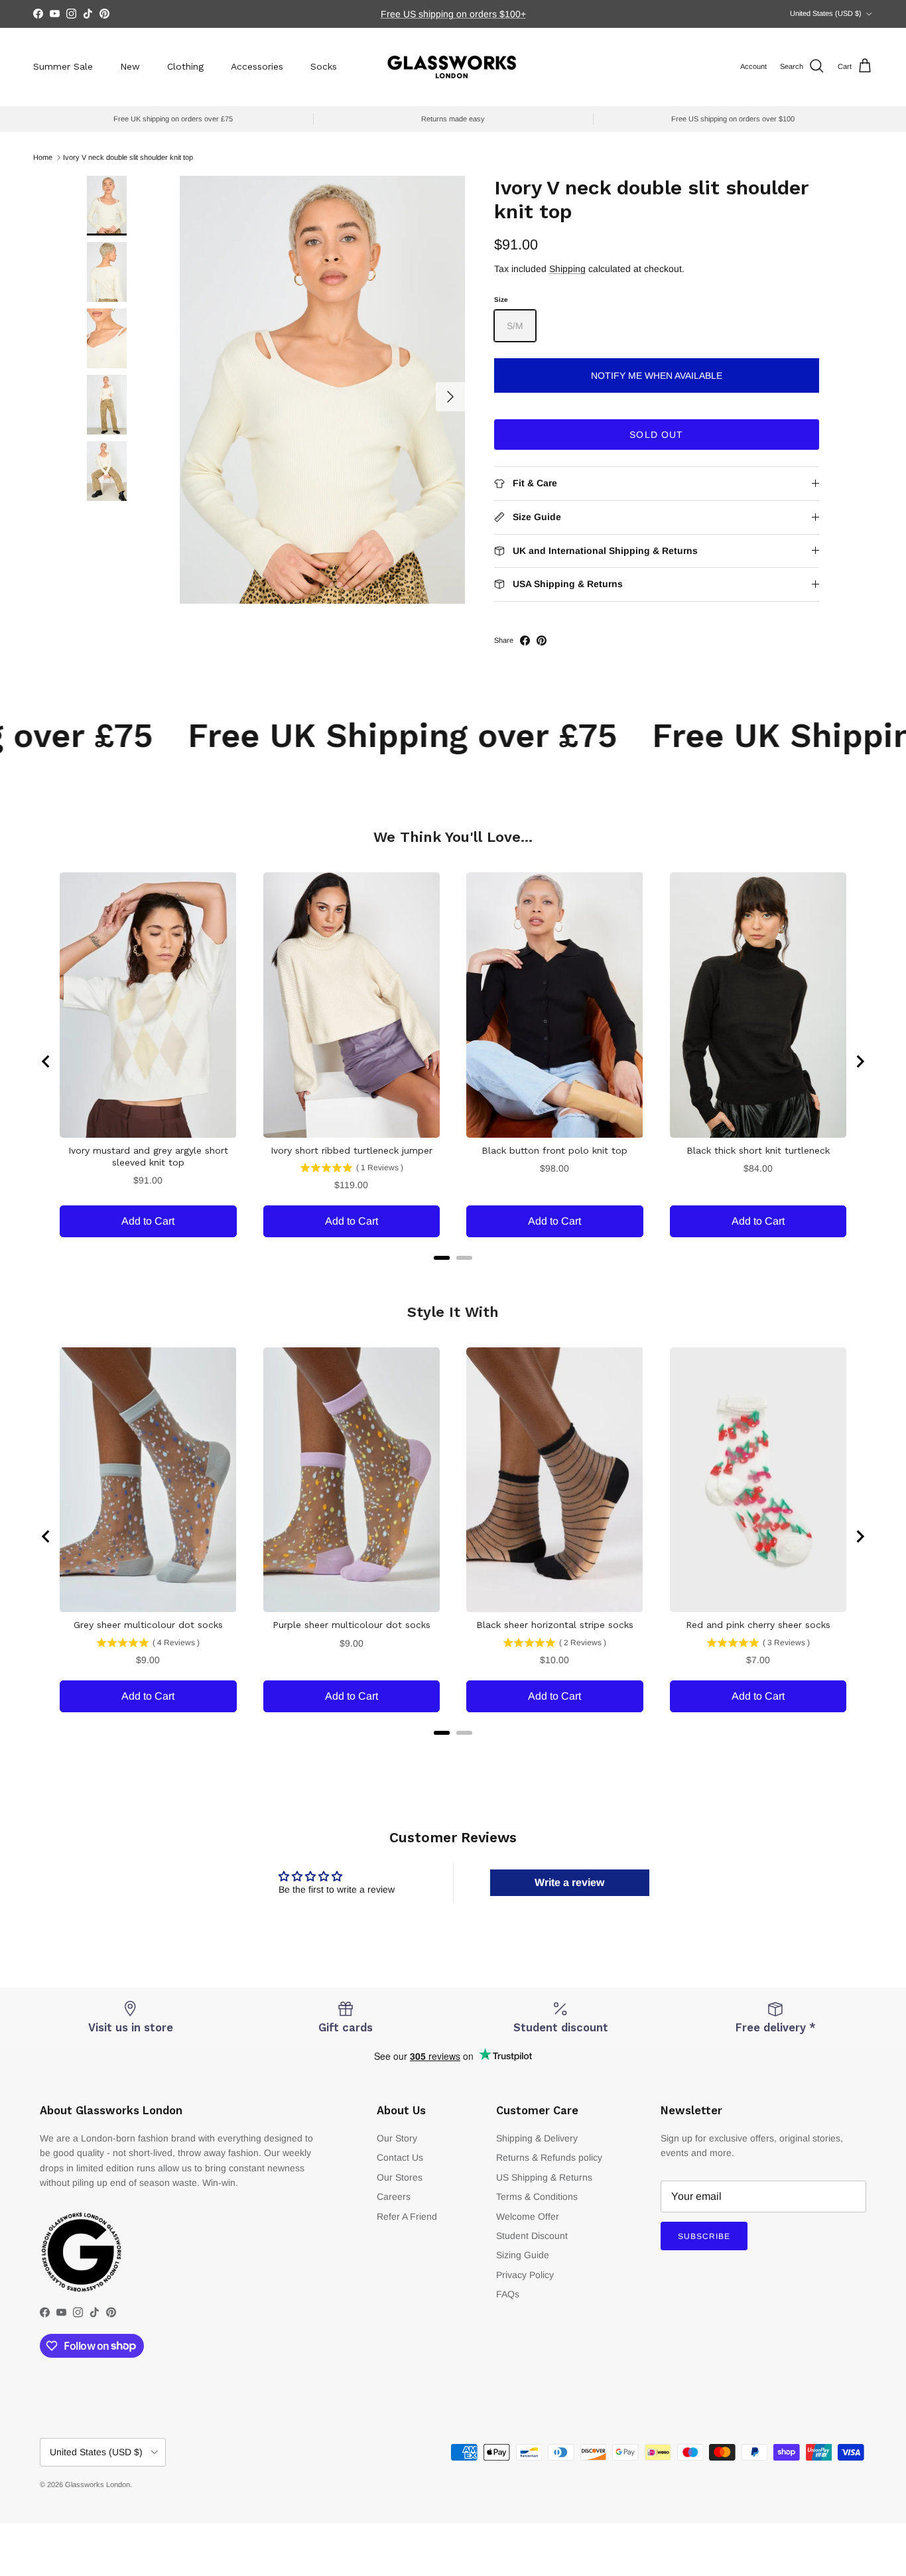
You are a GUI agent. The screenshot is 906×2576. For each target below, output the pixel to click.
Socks (324, 66)
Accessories (257, 66)
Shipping (567, 269)
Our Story (397, 2138)
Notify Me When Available (657, 375)
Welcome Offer (528, 2216)
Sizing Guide (523, 2255)
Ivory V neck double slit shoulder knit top (128, 157)
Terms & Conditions (537, 2197)
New (130, 66)
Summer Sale (63, 66)
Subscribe (704, 2236)
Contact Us (400, 2157)
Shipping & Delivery (537, 2138)
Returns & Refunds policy (549, 2157)
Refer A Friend (407, 2216)
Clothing (185, 66)
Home (43, 157)
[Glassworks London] (453, 67)
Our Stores (400, 2177)
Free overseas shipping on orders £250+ (453, 14)
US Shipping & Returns (544, 2177)
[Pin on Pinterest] (542, 641)
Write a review (569, 1882)
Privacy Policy (525, 2275)
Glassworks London (97, 2484)
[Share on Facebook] (525, 641)
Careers (394, 2197)
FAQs (508, 2294)
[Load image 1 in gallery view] (322, 390)
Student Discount (532, 2236)
